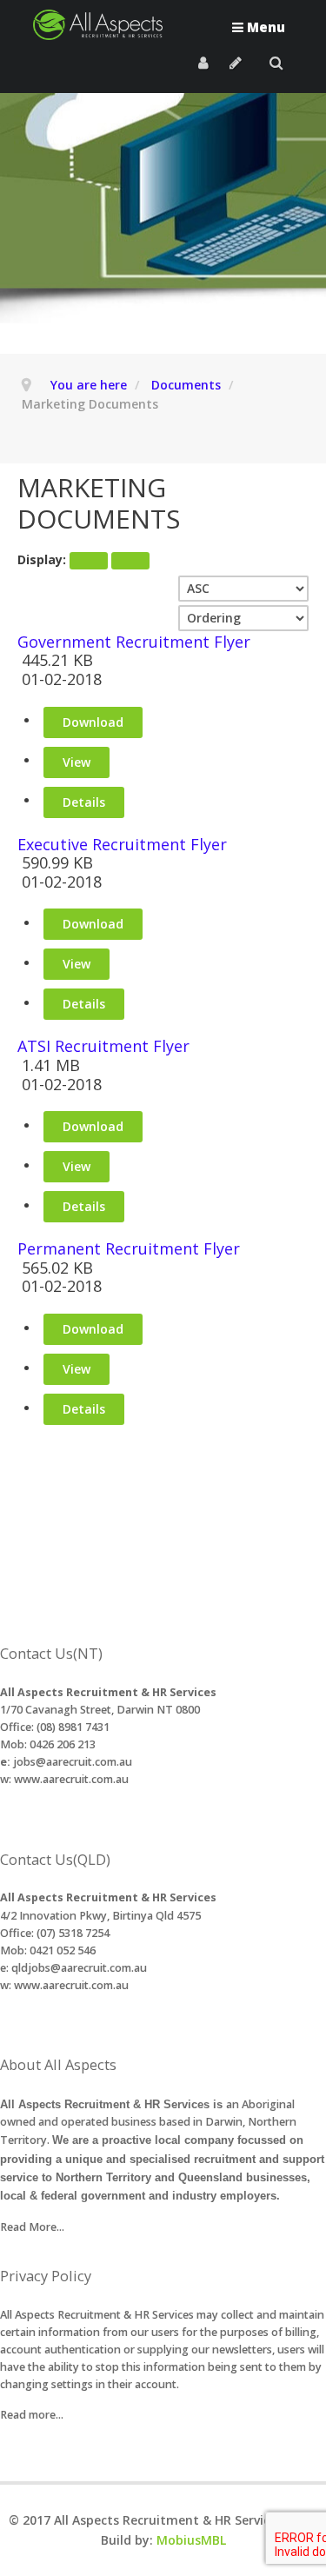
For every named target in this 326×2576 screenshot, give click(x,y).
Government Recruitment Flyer (134, 642)
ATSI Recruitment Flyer (103, 1047)
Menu (264, 27)
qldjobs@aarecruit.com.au (79, 1968)
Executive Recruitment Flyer (122, 845)
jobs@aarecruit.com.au (73, 1762)
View (77, 762)
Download (93, 722)
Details (84, 802)
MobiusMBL (191, 2540)
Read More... (32, 2227)
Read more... (32, 2415)
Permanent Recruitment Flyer (129, 1249)
